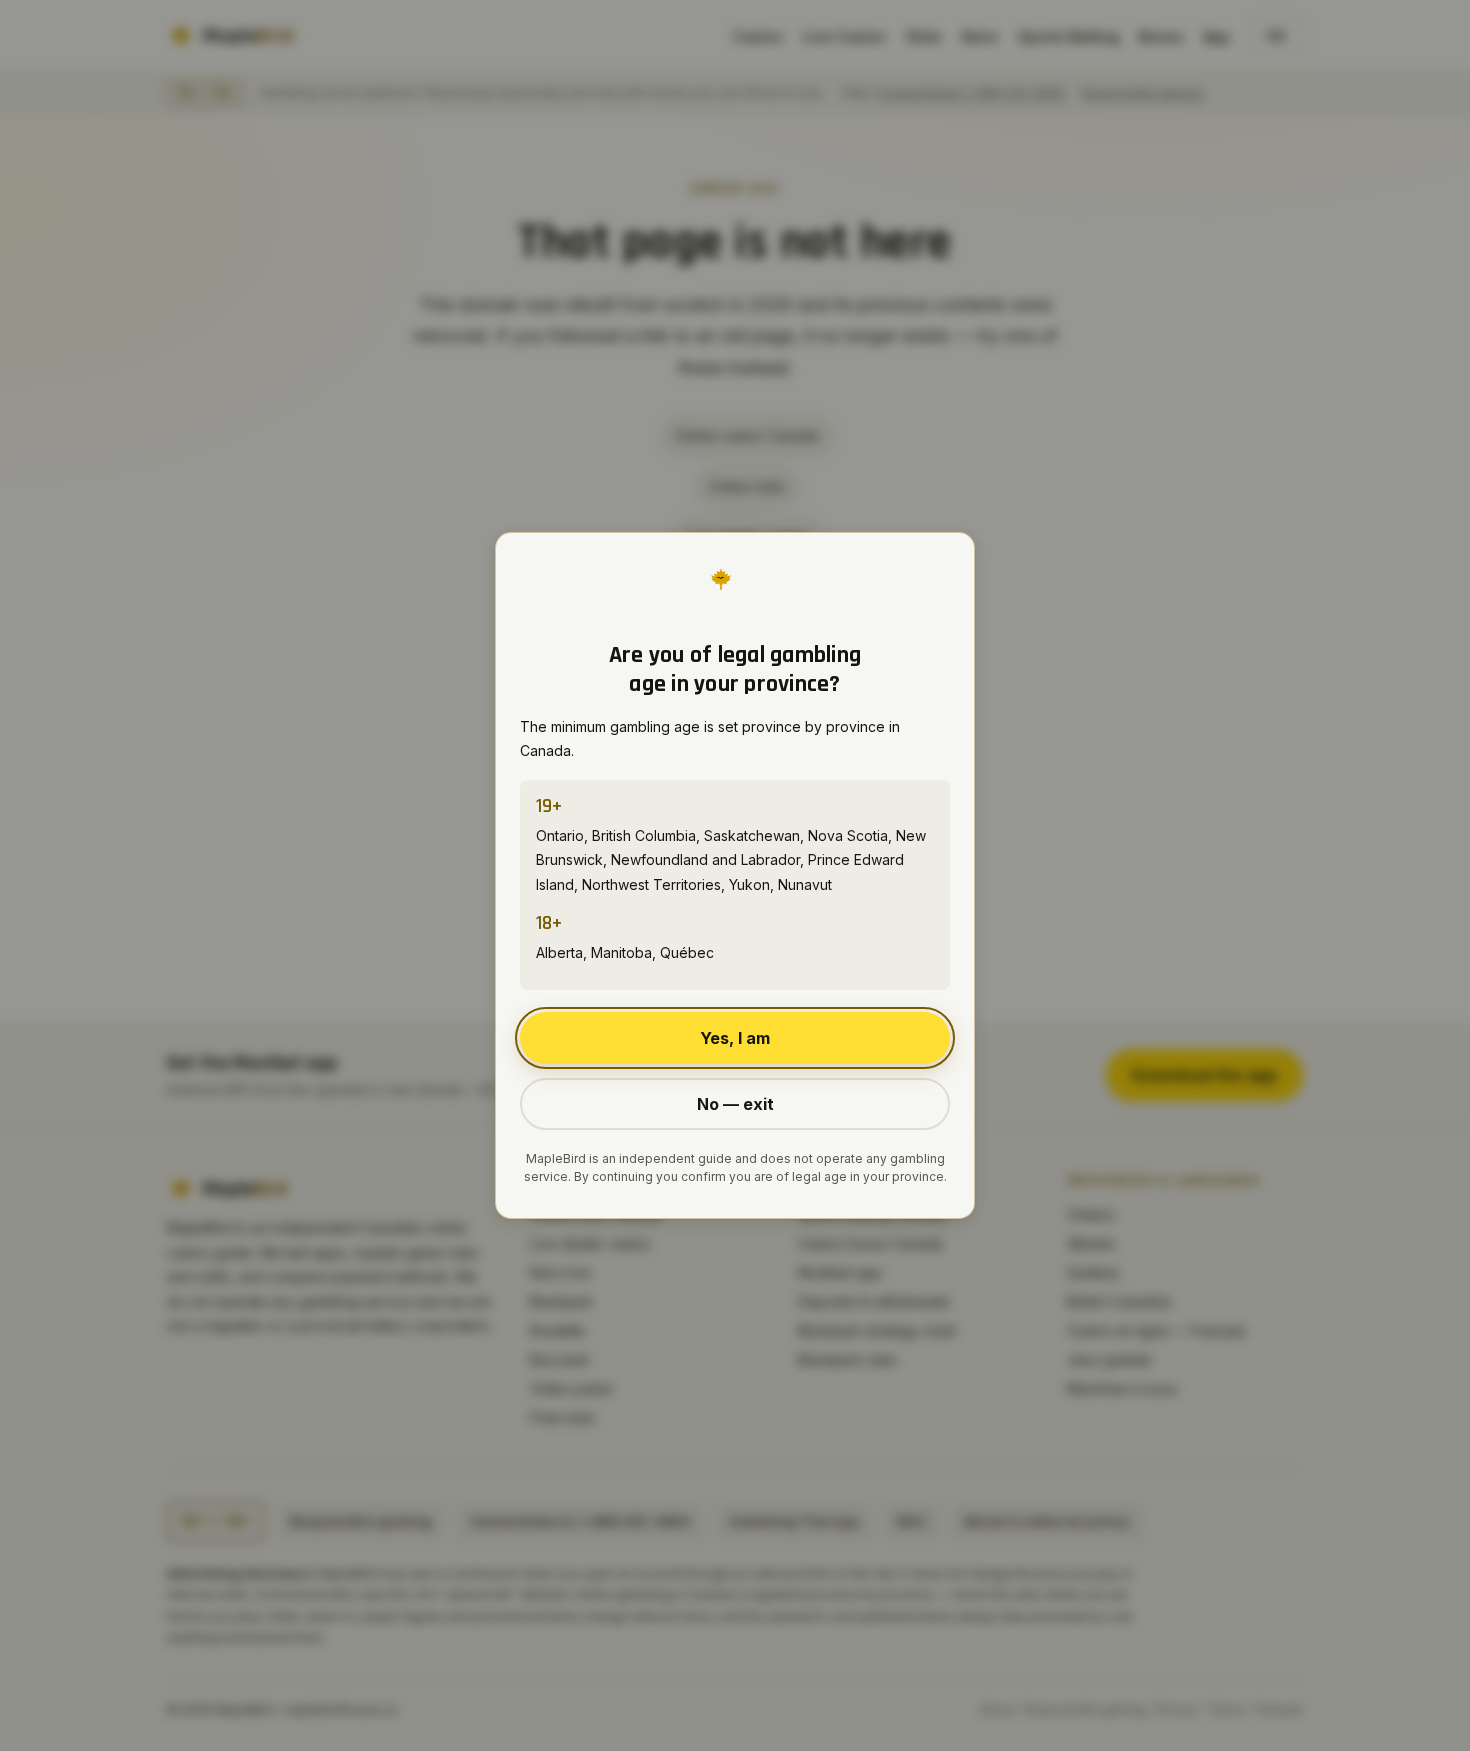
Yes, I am (735, 1038)
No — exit (735, 1104)
